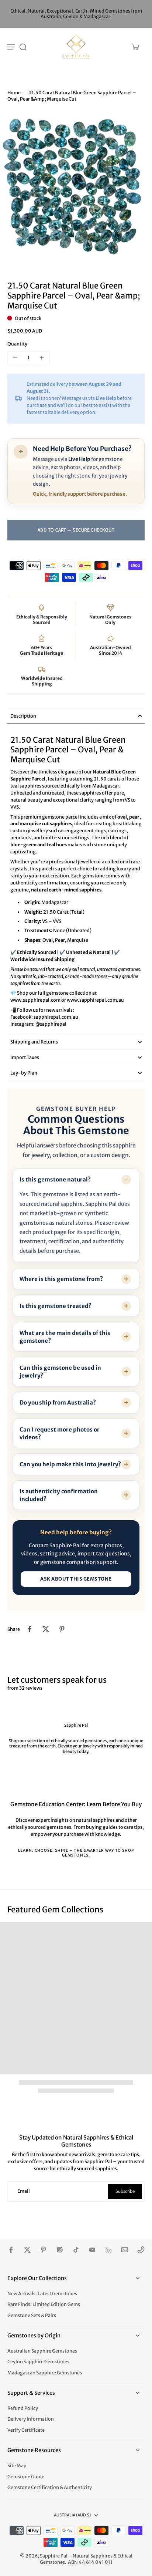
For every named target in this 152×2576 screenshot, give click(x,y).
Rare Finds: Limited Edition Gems (44, 2304)
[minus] (15, 358)
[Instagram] (60, 2250)
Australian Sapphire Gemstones (42, 2351)
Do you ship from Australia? (58, 1402)
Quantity (17, 344)
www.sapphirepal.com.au (95, 1000)
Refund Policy (23, 2408)
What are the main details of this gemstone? (65, 1337)
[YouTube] (92, 2250)
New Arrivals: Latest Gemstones (42, 2294)
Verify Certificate (26, 2430)
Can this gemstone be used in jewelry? (60, 1372)
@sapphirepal (51, 1024)
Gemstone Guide (26, 2477)
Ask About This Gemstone (76, 1579)
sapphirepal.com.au (56, 1017)
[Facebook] (11, 2250)
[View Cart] (135, 47)
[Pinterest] (44, 2250)
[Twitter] (27, 2250)
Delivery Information (31, 2419)
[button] (76, 530)
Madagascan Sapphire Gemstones (45, 2373)
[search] (23, 47)
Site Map (17, 2466)
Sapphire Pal (54, 2556)
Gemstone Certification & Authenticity (50, 2487)
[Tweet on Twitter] (46, 1629)
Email (24, 2191)
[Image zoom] (76, 190)
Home (14, 93)
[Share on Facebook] (30, 1629)
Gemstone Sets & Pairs (32, 2315)
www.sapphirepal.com (35, 1000)
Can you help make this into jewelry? (70, 1464)
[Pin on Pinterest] (62, 1629)
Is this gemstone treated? (56, 1306)
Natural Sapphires (93, 2556)
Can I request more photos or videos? (60, 1433)
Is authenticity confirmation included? (59, 1495)
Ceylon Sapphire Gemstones (38, 2362)
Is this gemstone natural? (55, 1179)
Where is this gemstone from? (61, 1279)
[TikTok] (76, 2250)
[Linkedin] (108, 2250)
